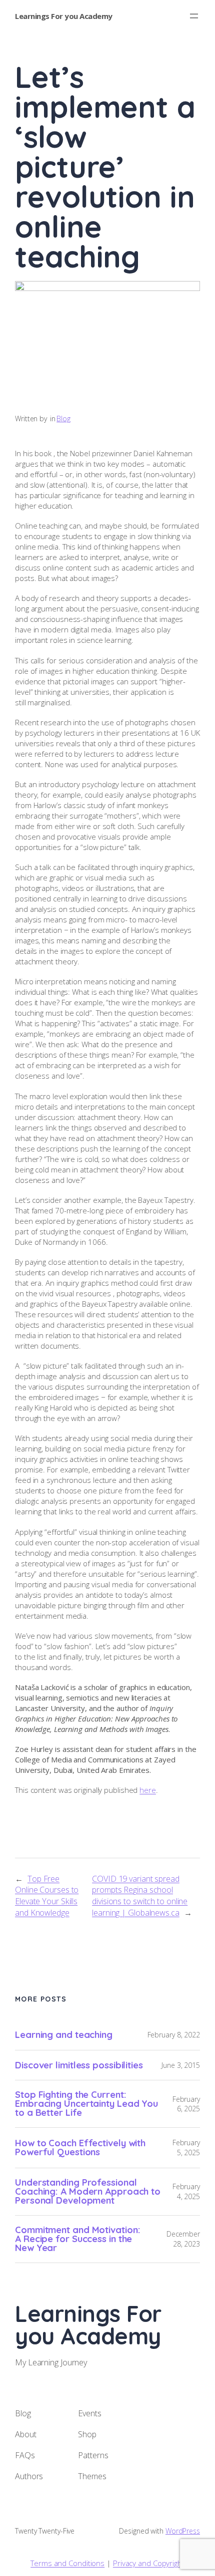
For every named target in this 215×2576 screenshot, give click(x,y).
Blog (63, 419)
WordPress (183, 2531)
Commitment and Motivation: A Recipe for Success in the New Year (77, 2239)
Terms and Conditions (67, 2563)
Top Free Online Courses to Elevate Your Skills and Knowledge (47, 1896)
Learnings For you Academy (64, 16)
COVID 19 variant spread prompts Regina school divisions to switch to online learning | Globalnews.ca (140, 1896)
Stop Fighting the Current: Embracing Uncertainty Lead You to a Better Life (86, 2104)
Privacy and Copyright (149, 2563)
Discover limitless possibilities (79, 2065)
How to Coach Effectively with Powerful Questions (80, 2148)
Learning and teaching (64, 2035)
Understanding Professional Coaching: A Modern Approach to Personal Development (88, 2192)
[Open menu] (194, 16)
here (148, 1790)
